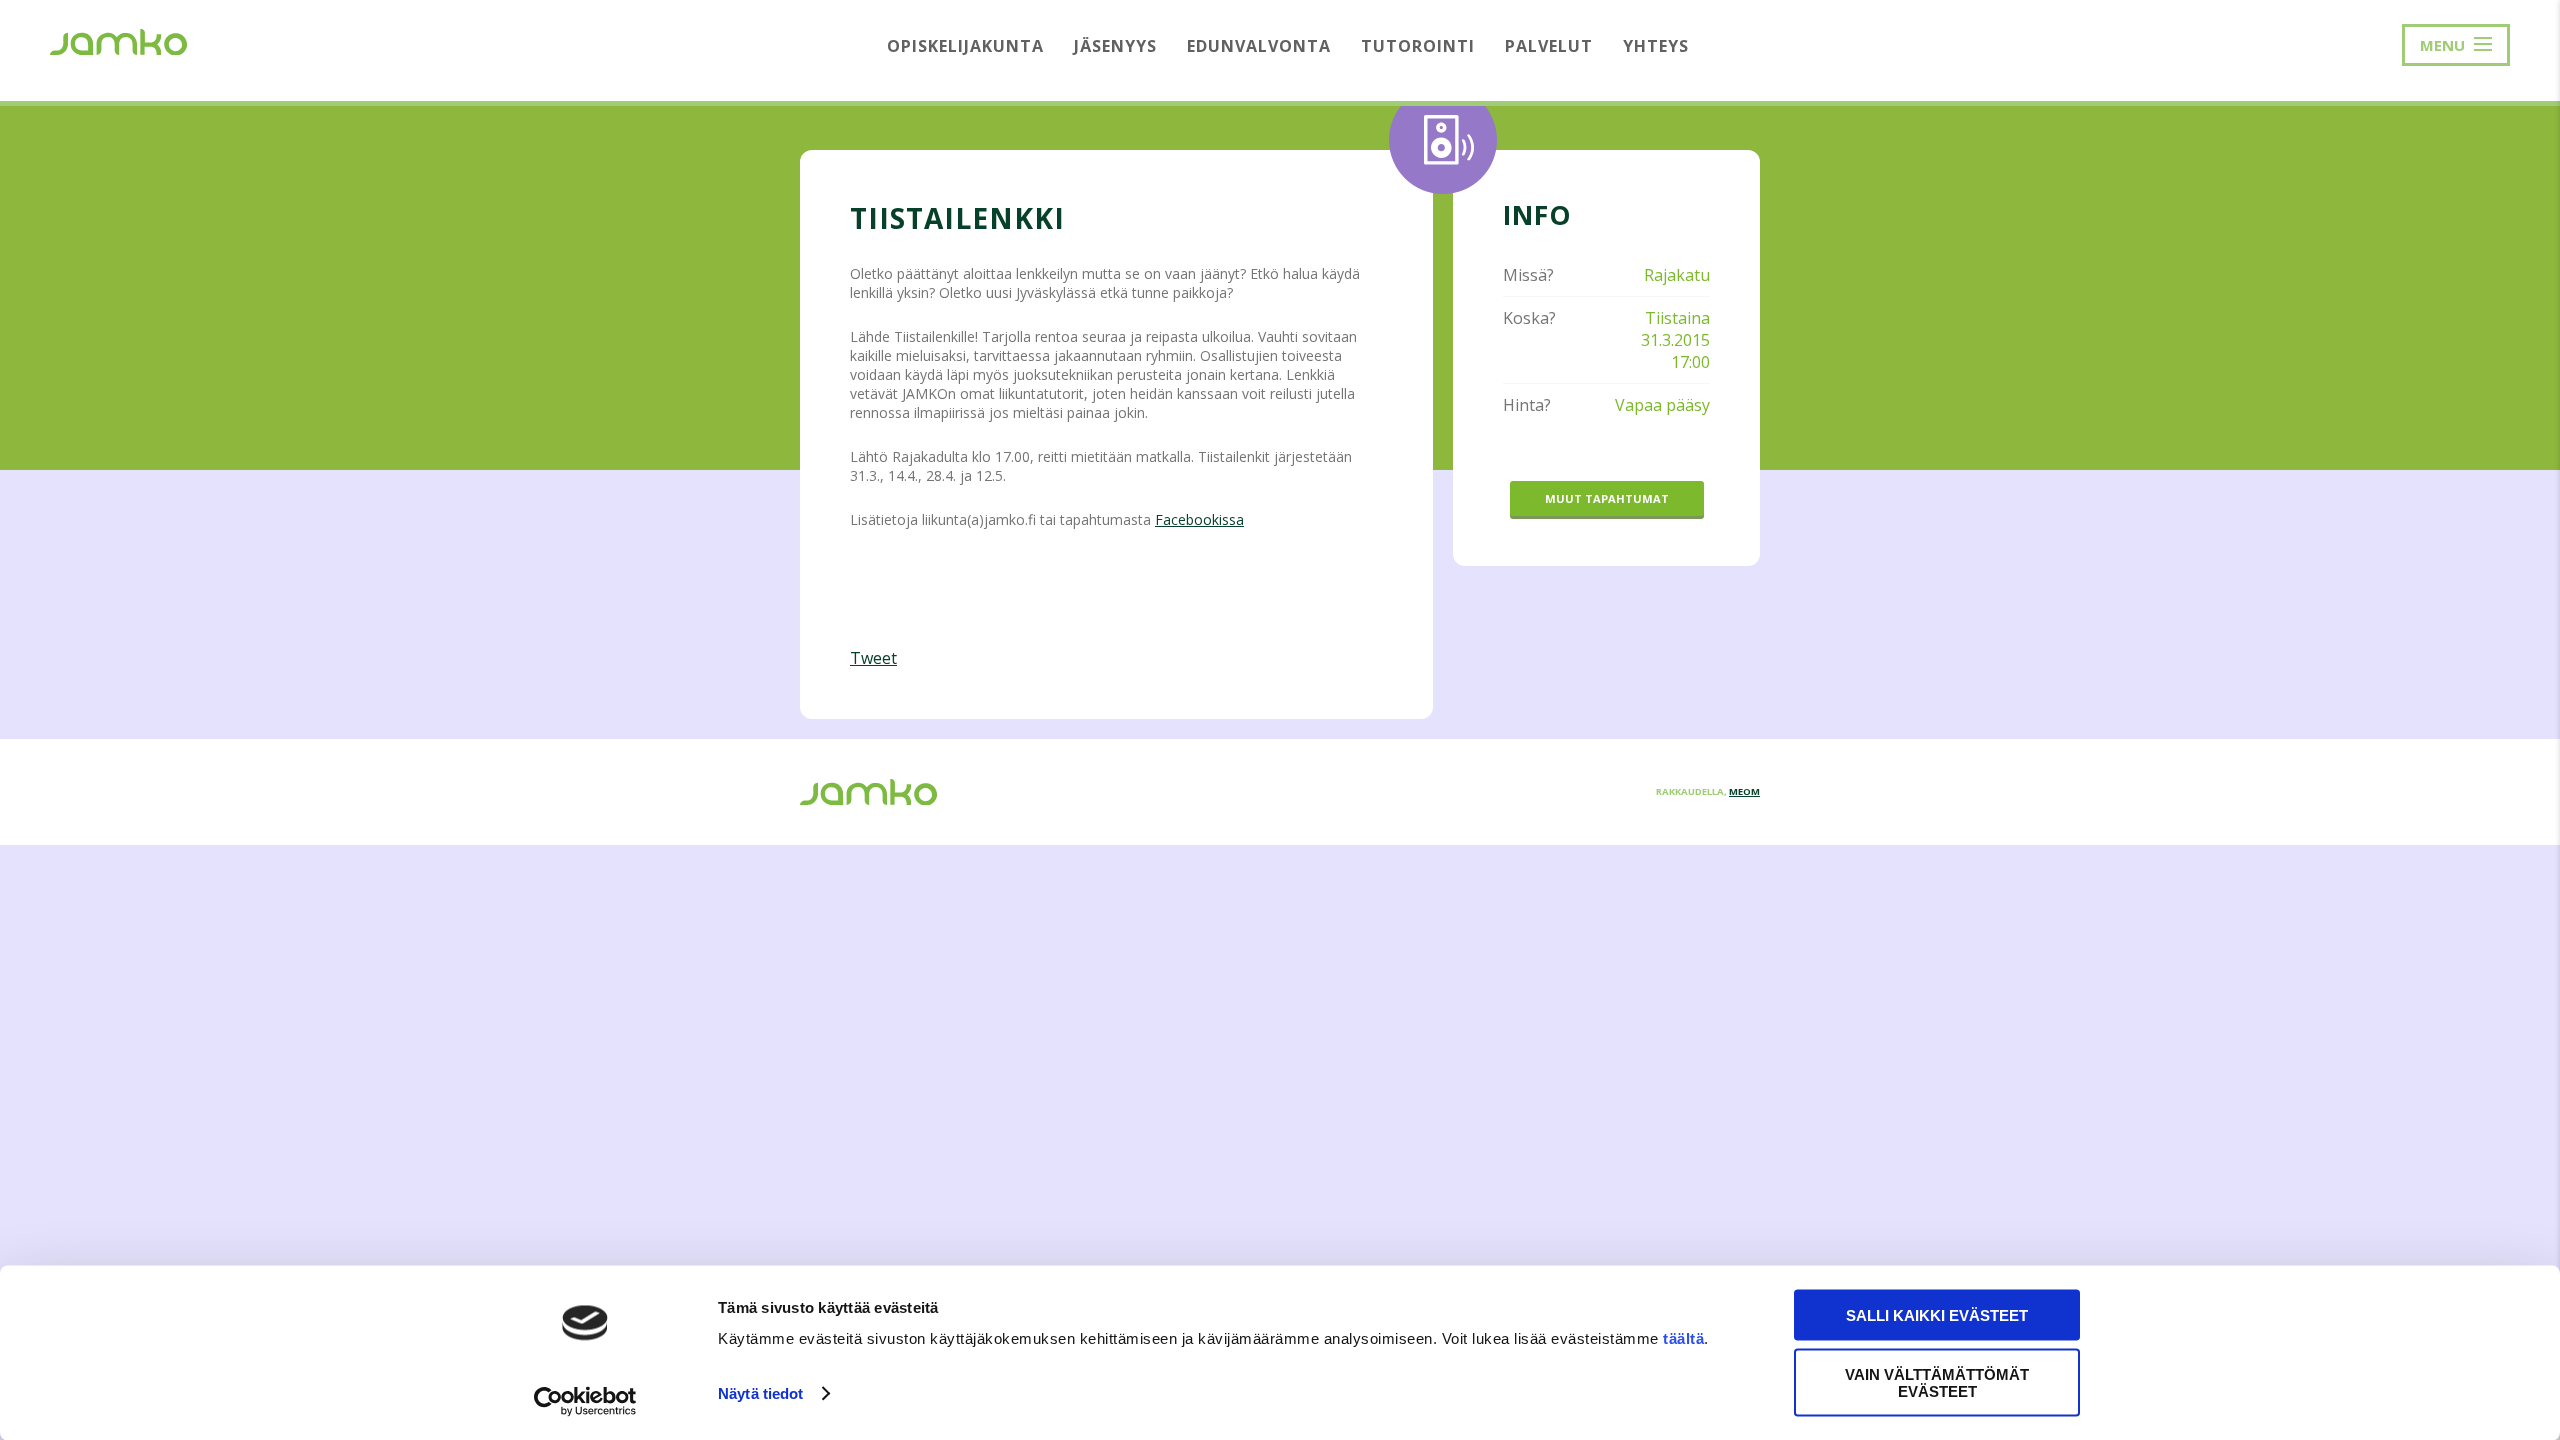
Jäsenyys (1115, 46)
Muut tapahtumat (1607, 498)
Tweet (873, 658)
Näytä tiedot (760, 1393)
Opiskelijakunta (965, 46)
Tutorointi (1418, 46)
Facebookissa (1199, 519)
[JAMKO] (118, 40)
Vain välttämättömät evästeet (1937, 1382)
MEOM (1744, 791)
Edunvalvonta (1259, 46)
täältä (1683, 1338)
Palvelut (1549, 46)
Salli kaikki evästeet (1937, 1315)
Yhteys (1656, 46)
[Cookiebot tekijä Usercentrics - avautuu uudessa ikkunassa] (585, 1401)
